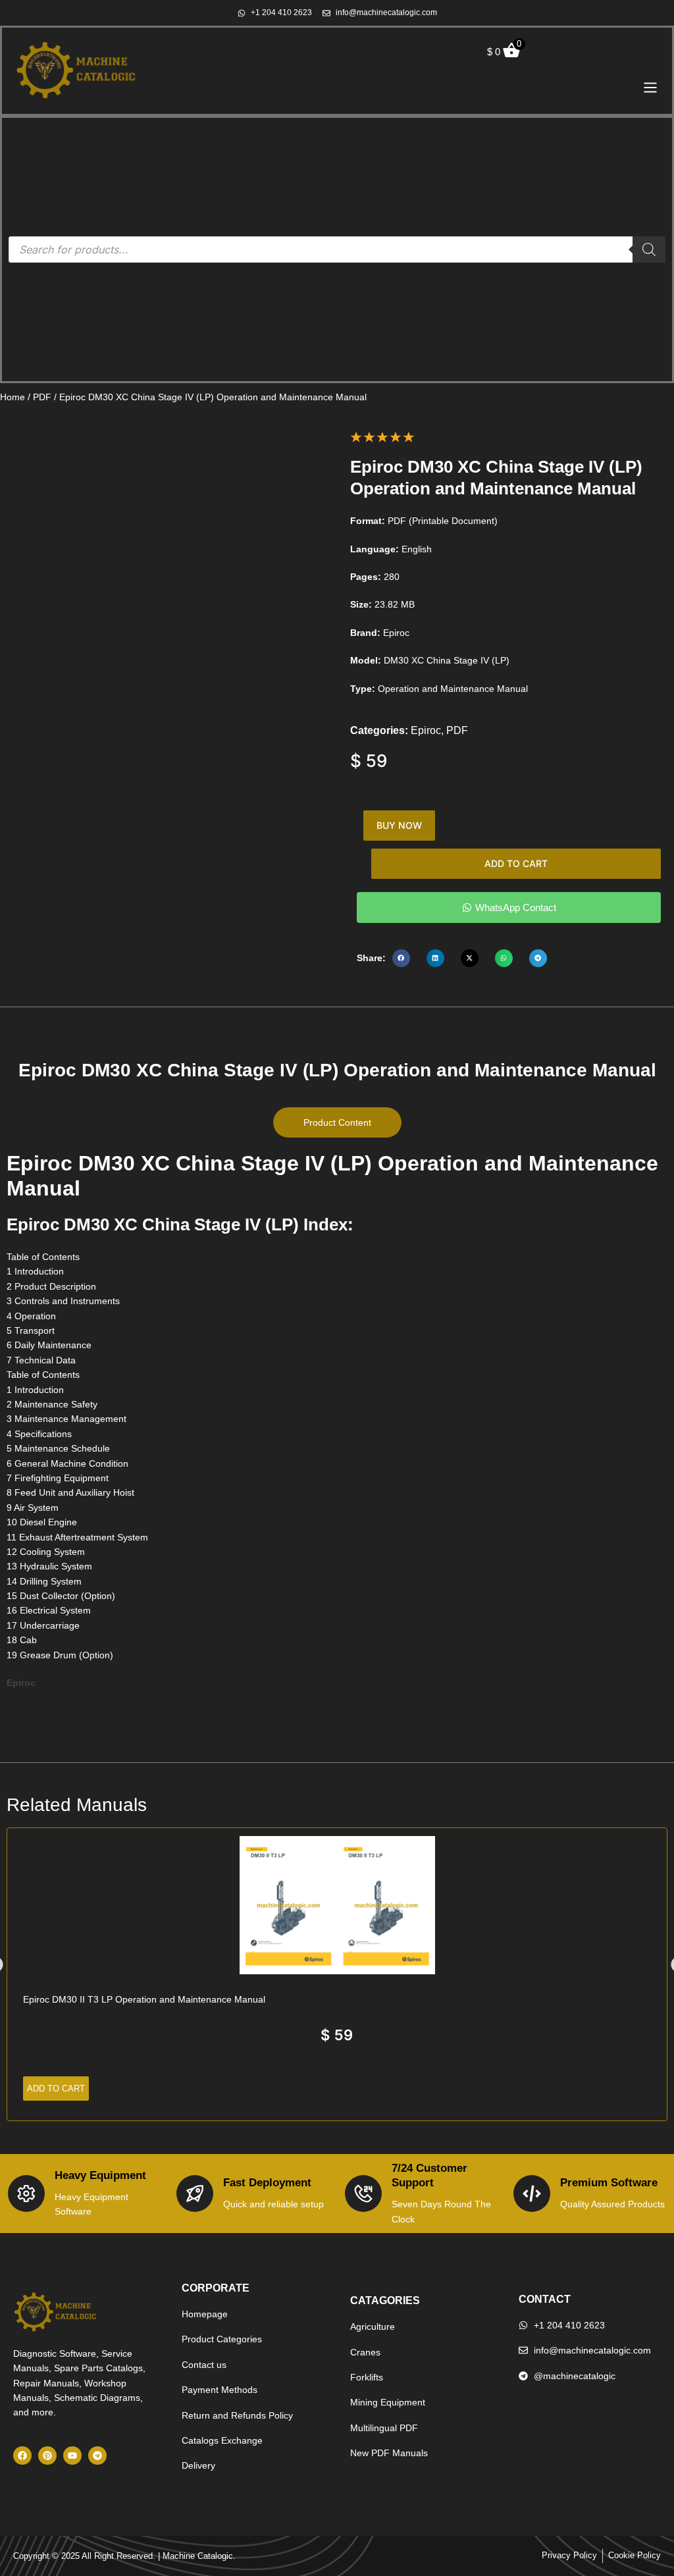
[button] (401, 958)
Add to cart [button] (56, 2089)
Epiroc (426, 730)
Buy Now (399, 825)
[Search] (649, 250)
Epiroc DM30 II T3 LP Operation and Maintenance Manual (144, 1999)
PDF (42, 397)
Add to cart (516, 863)
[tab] (337, 1122)
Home (13, 397)
